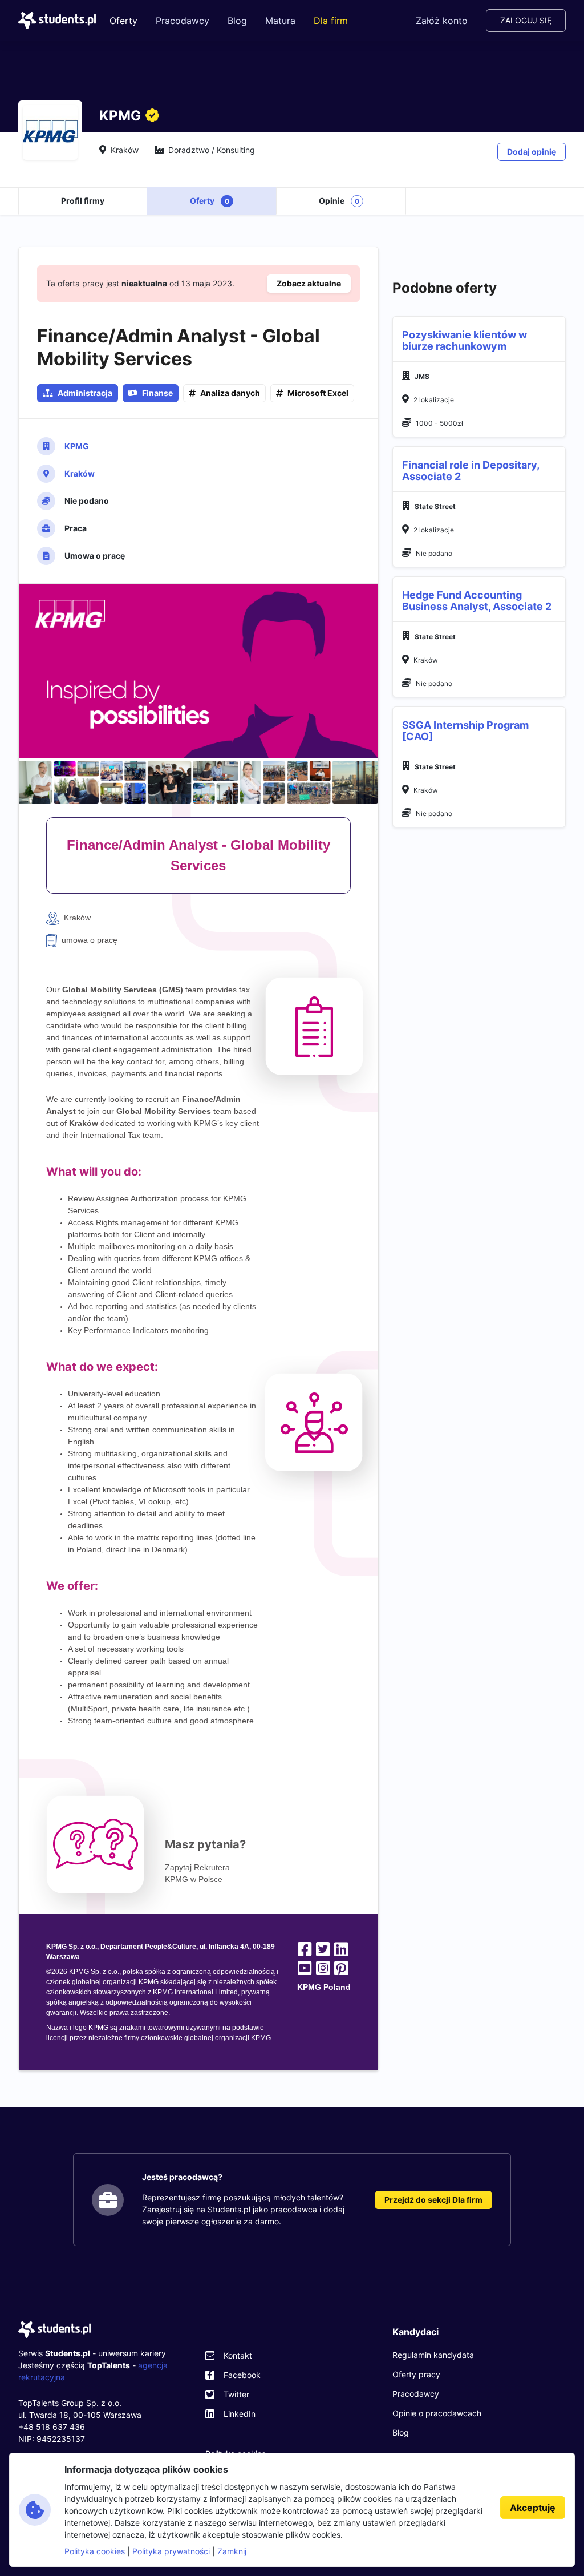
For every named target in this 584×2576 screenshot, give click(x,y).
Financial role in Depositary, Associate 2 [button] (471, 471)
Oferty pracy (416, 2374)
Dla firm (331, 21)
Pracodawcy (182, 21)
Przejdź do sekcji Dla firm (433, 2200)
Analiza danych (230, 393)
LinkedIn (240, 2414)
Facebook (242, 2375)
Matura (280, 21)
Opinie (339, 201)
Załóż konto (442, 21)
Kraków (80, 473)
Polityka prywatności (171, 2551)
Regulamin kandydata (433, 2355)
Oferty (123, 21)
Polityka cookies (95, 2551)
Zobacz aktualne (309, 283)
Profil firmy (83, 201)
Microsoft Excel (318, 393)
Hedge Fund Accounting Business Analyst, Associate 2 (477, 601)
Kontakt (238, 2355)
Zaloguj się (526, 20)
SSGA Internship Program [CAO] (465, 731)
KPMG (77, 446)
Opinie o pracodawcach (437, 2413)
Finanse (157, 393)
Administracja (85, 393)
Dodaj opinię (532, 152)
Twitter (236, 2394)
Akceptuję (533, 2508)
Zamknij (232, 2551)
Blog (237, 21)
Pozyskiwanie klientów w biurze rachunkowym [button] (465, 341)
